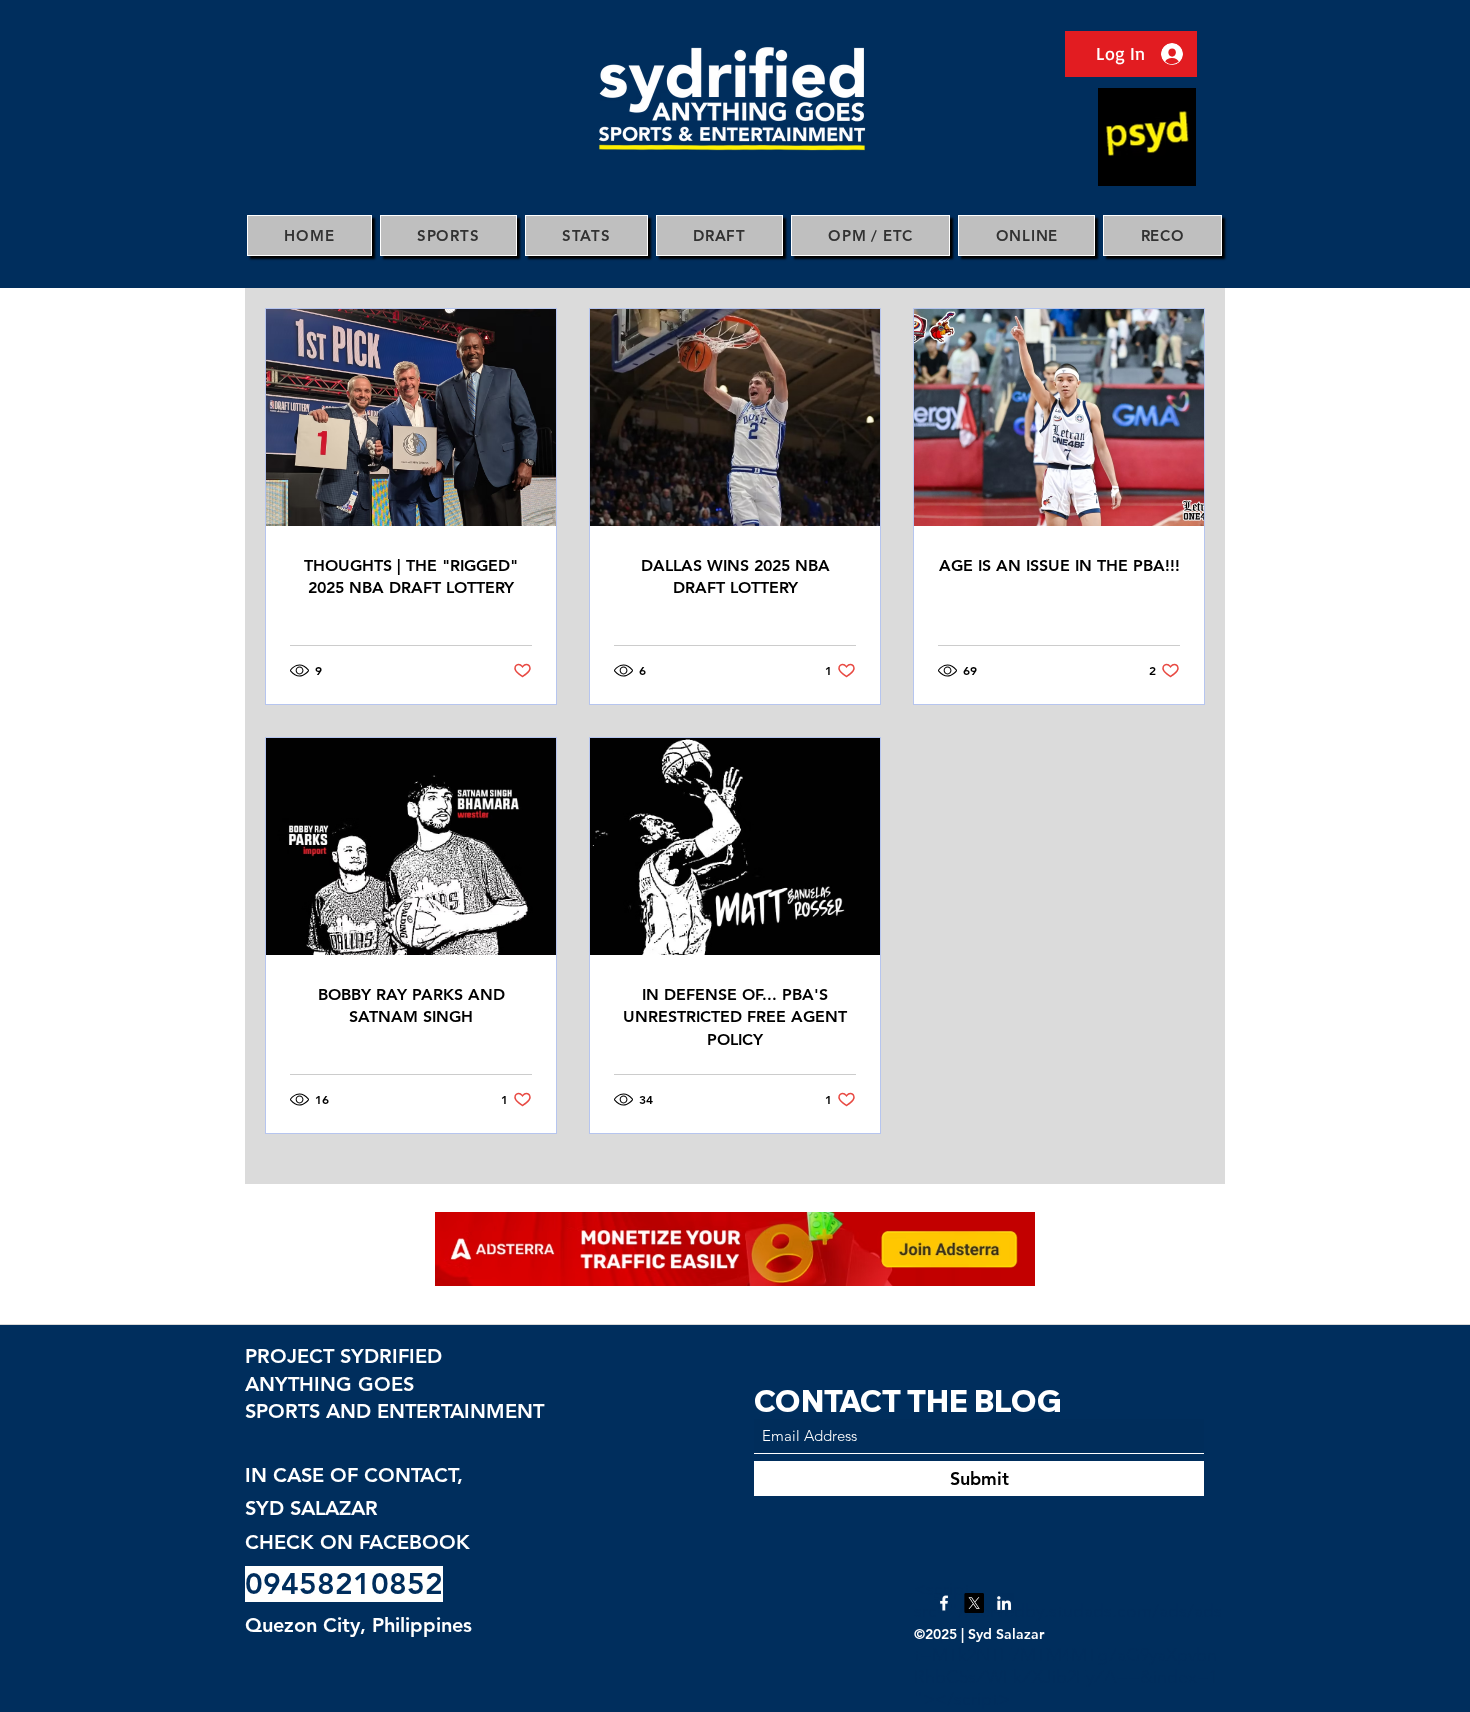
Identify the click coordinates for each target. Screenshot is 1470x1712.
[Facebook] (944, 1603)
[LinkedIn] (1004, 1603)
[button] (448, 235)
